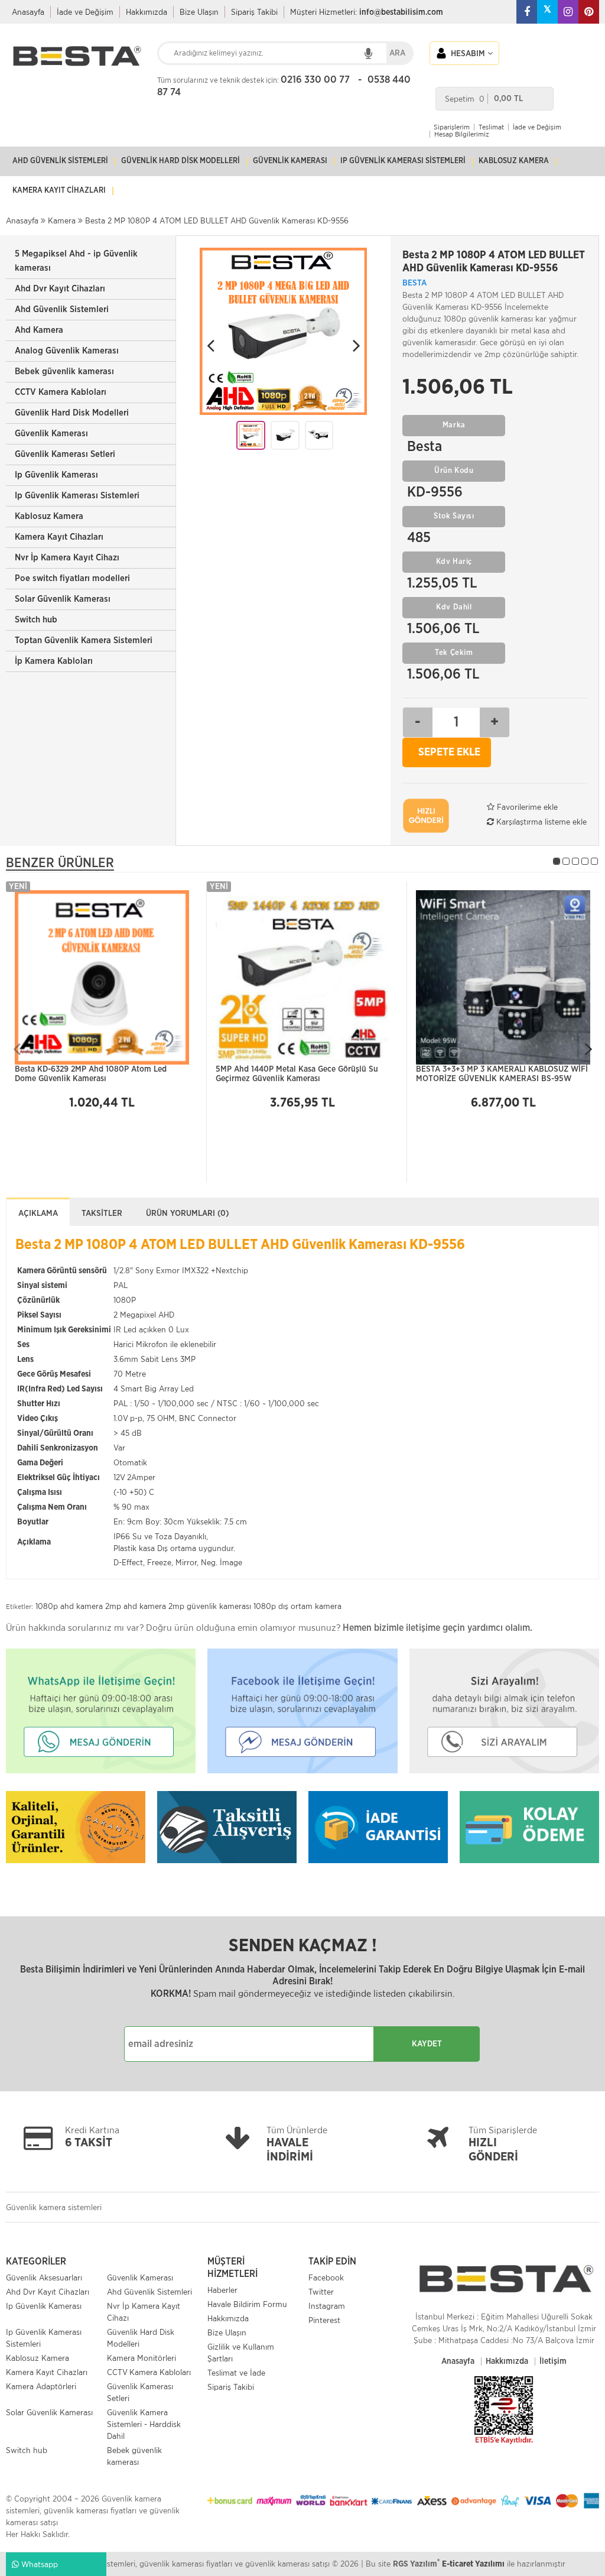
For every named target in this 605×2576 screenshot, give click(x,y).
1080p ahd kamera (69, 1606)
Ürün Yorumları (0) (187, 1214)
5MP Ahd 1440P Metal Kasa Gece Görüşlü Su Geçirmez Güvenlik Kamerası (297, 1074)
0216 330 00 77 (315, 80)
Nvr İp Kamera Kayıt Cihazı (67, 558)
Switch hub (36, 620)
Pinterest (324, 2320)
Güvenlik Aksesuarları (44, 2277)
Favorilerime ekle (526, 807)
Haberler (222, 2290)
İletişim (553, 2361)
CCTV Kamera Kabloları (61, 392)
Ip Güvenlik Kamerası (56, 475)
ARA (397, 53)
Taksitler (102, 1214)
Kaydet (427, 2044)
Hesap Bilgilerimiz (462, 134)
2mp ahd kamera (136, 1606)
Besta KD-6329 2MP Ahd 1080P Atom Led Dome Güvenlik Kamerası (91, 1074)
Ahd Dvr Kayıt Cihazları (60, 289)
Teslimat (491, 127)
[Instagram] (568, 12)
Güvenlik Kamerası (51, 434)
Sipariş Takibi (254, 12)
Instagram (327, 2306)
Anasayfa (28, 12)
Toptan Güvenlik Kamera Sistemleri (84, 640)
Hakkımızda (147, 12)
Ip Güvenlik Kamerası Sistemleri (77, 496)
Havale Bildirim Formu (247, 2304)
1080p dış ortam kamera (297, 1606)
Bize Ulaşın (199, 12)
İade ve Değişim (85, 12)
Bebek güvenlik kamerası (64, 372)
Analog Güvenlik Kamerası (67, 351)
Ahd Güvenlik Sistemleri (62, 309)
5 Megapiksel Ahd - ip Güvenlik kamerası (76, 261)
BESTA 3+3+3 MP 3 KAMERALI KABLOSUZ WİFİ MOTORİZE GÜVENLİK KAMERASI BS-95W (502, 1074)
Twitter (321, 2292)
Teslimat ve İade (236, 2373)
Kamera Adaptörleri (41, 2386)
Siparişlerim (452, 127)
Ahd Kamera (39, 330)
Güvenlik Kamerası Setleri (65, 454)
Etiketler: (19, 1606)
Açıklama (38, 1214)
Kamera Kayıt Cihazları (59, 537)
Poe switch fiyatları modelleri (72, 578)
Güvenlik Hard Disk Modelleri (72, 413)
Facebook (326, 2277)
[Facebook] (527, 12)
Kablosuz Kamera (49, 516)
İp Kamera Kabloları (54, 661)
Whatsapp (38, 2564)
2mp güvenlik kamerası (210, 1606)
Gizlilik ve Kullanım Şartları (241, 2353)
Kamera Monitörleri (142, 2358)
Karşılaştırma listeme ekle (540, 822)
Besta (414, 283)
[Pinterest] (589, 12)
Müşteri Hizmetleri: (367, 12)
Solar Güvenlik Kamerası (63, 599)
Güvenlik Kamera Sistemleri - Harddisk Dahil (144, 2424)
